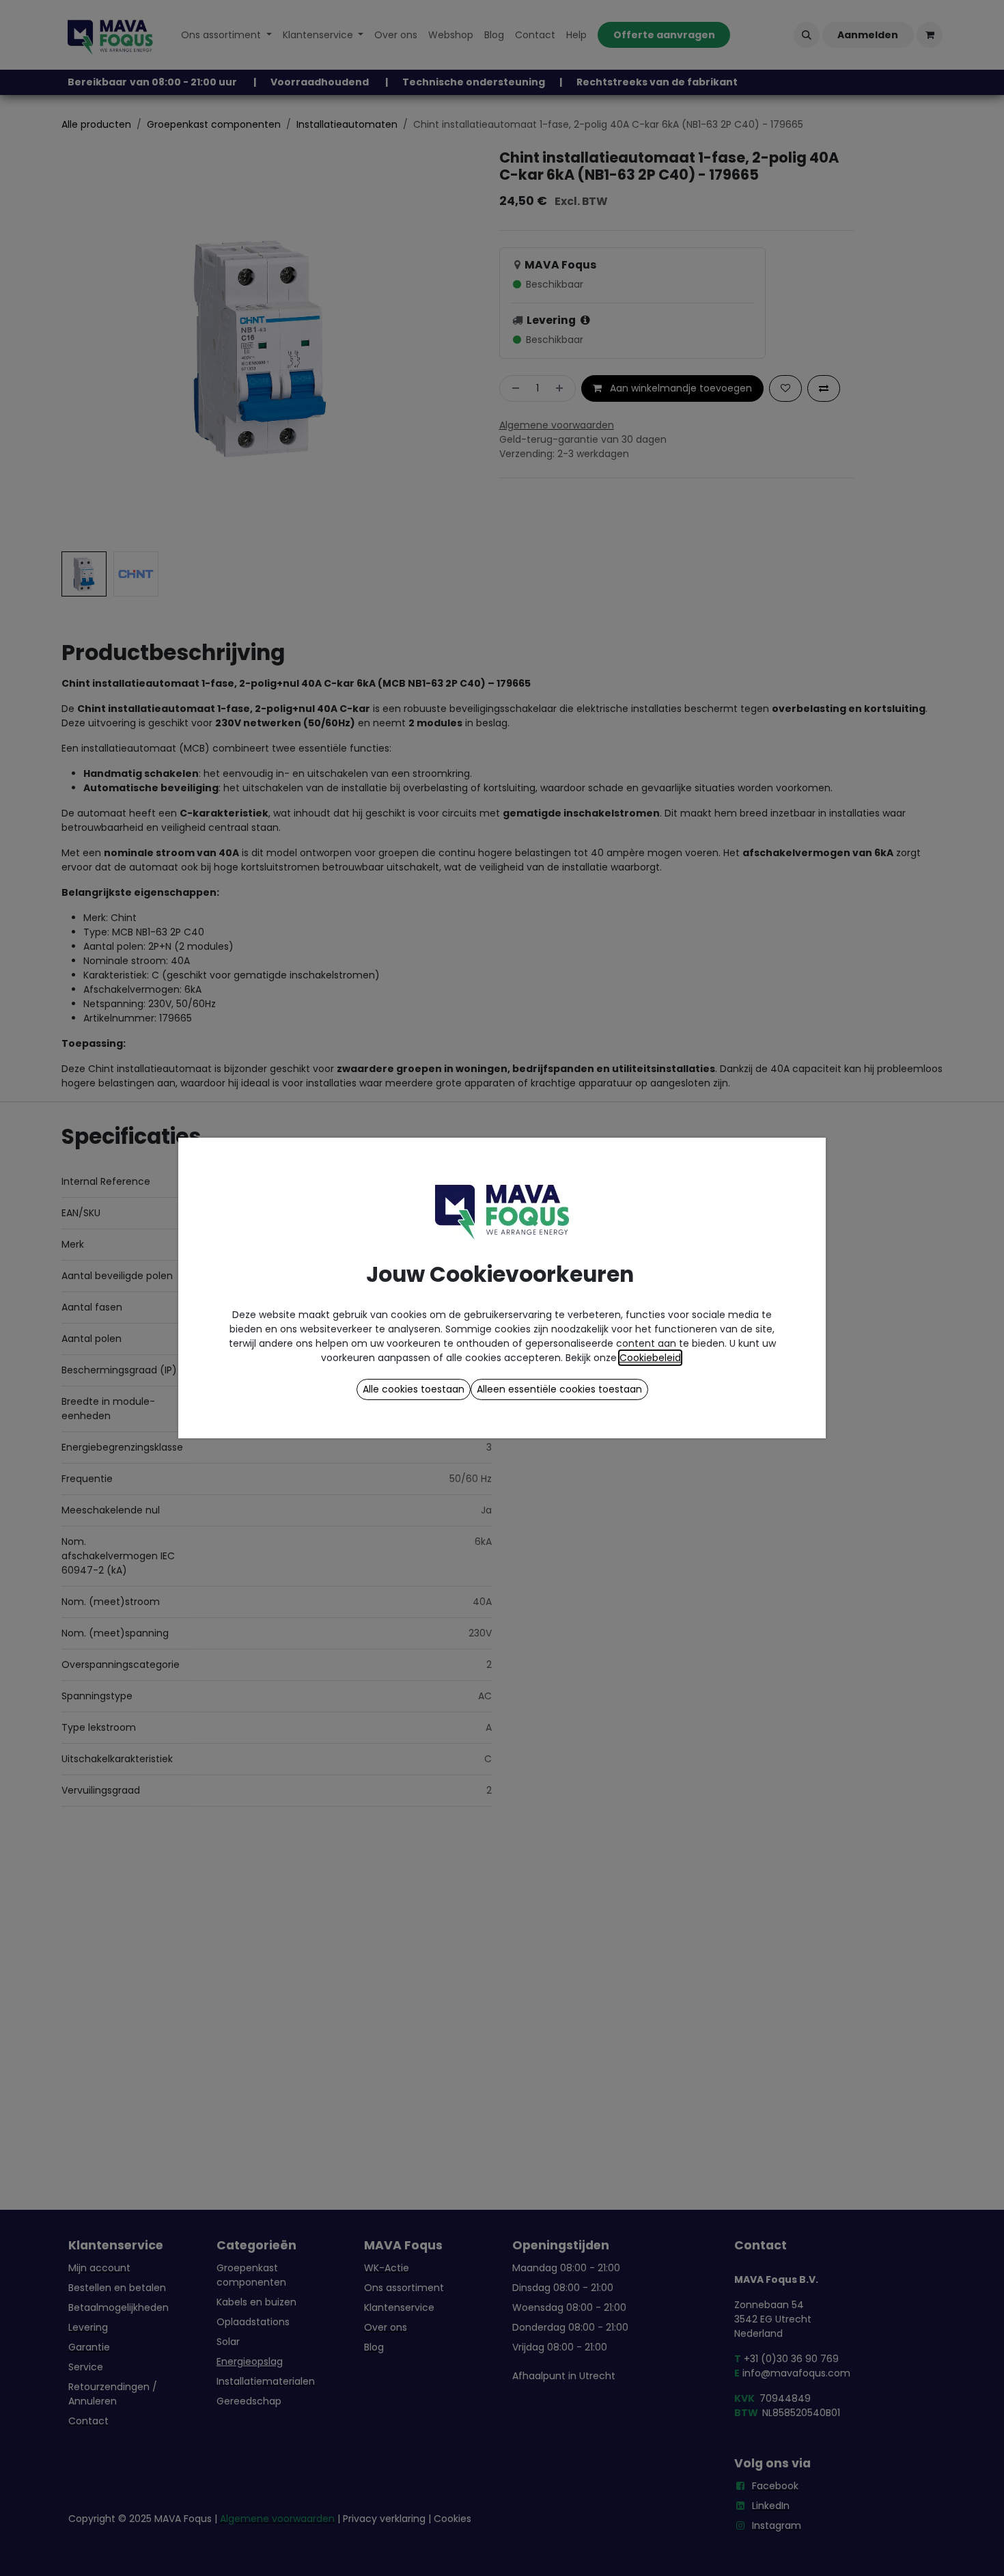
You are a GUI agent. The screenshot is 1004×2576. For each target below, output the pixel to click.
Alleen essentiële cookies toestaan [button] (559, 1389)
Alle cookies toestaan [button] (414, 1389)
